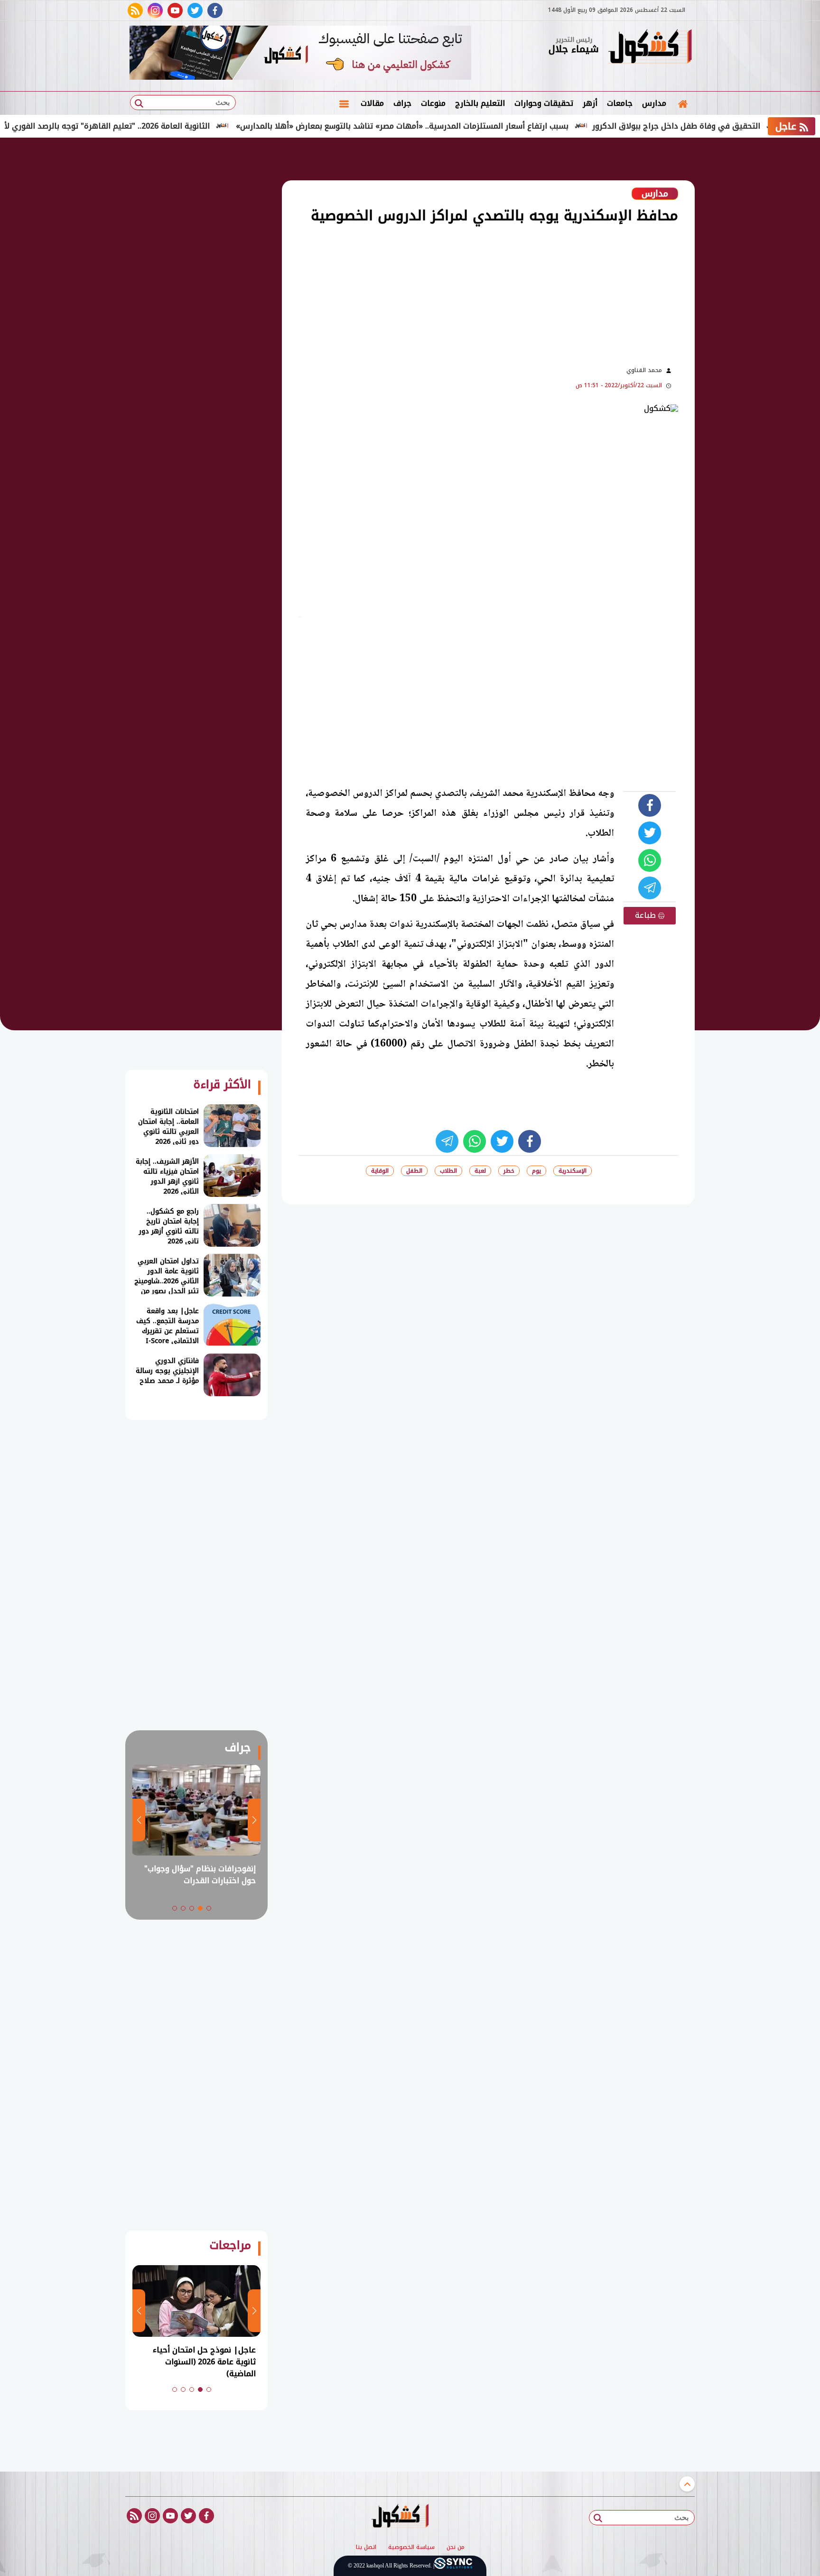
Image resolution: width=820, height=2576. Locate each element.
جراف (402, 103)
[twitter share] (650, 833)
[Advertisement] (742, 294)
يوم (536, 1171)
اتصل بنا (366, 2548)
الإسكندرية (573, 1171)
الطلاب (448, 1171)
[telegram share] (650, 888)
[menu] (344, 103)
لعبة (480, 1171)
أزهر (590, 103)
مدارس (654, 103)
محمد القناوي (644, 370)
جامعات (620, 103)
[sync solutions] (453, 2566)
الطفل (414, 1171)
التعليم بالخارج (480, 103)
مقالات (372, 103)
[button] (209, 1908)
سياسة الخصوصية (411, 2548)
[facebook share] (650, 805)
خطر (509, 1171)
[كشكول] (650, 47)
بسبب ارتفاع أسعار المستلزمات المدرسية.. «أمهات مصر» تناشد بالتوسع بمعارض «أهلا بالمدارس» (459, 126)
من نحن (456, 2548)
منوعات (433, 103)
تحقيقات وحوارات (544, 103)
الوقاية (380, 1171)
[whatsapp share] (650, 860)
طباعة (647, 915)
